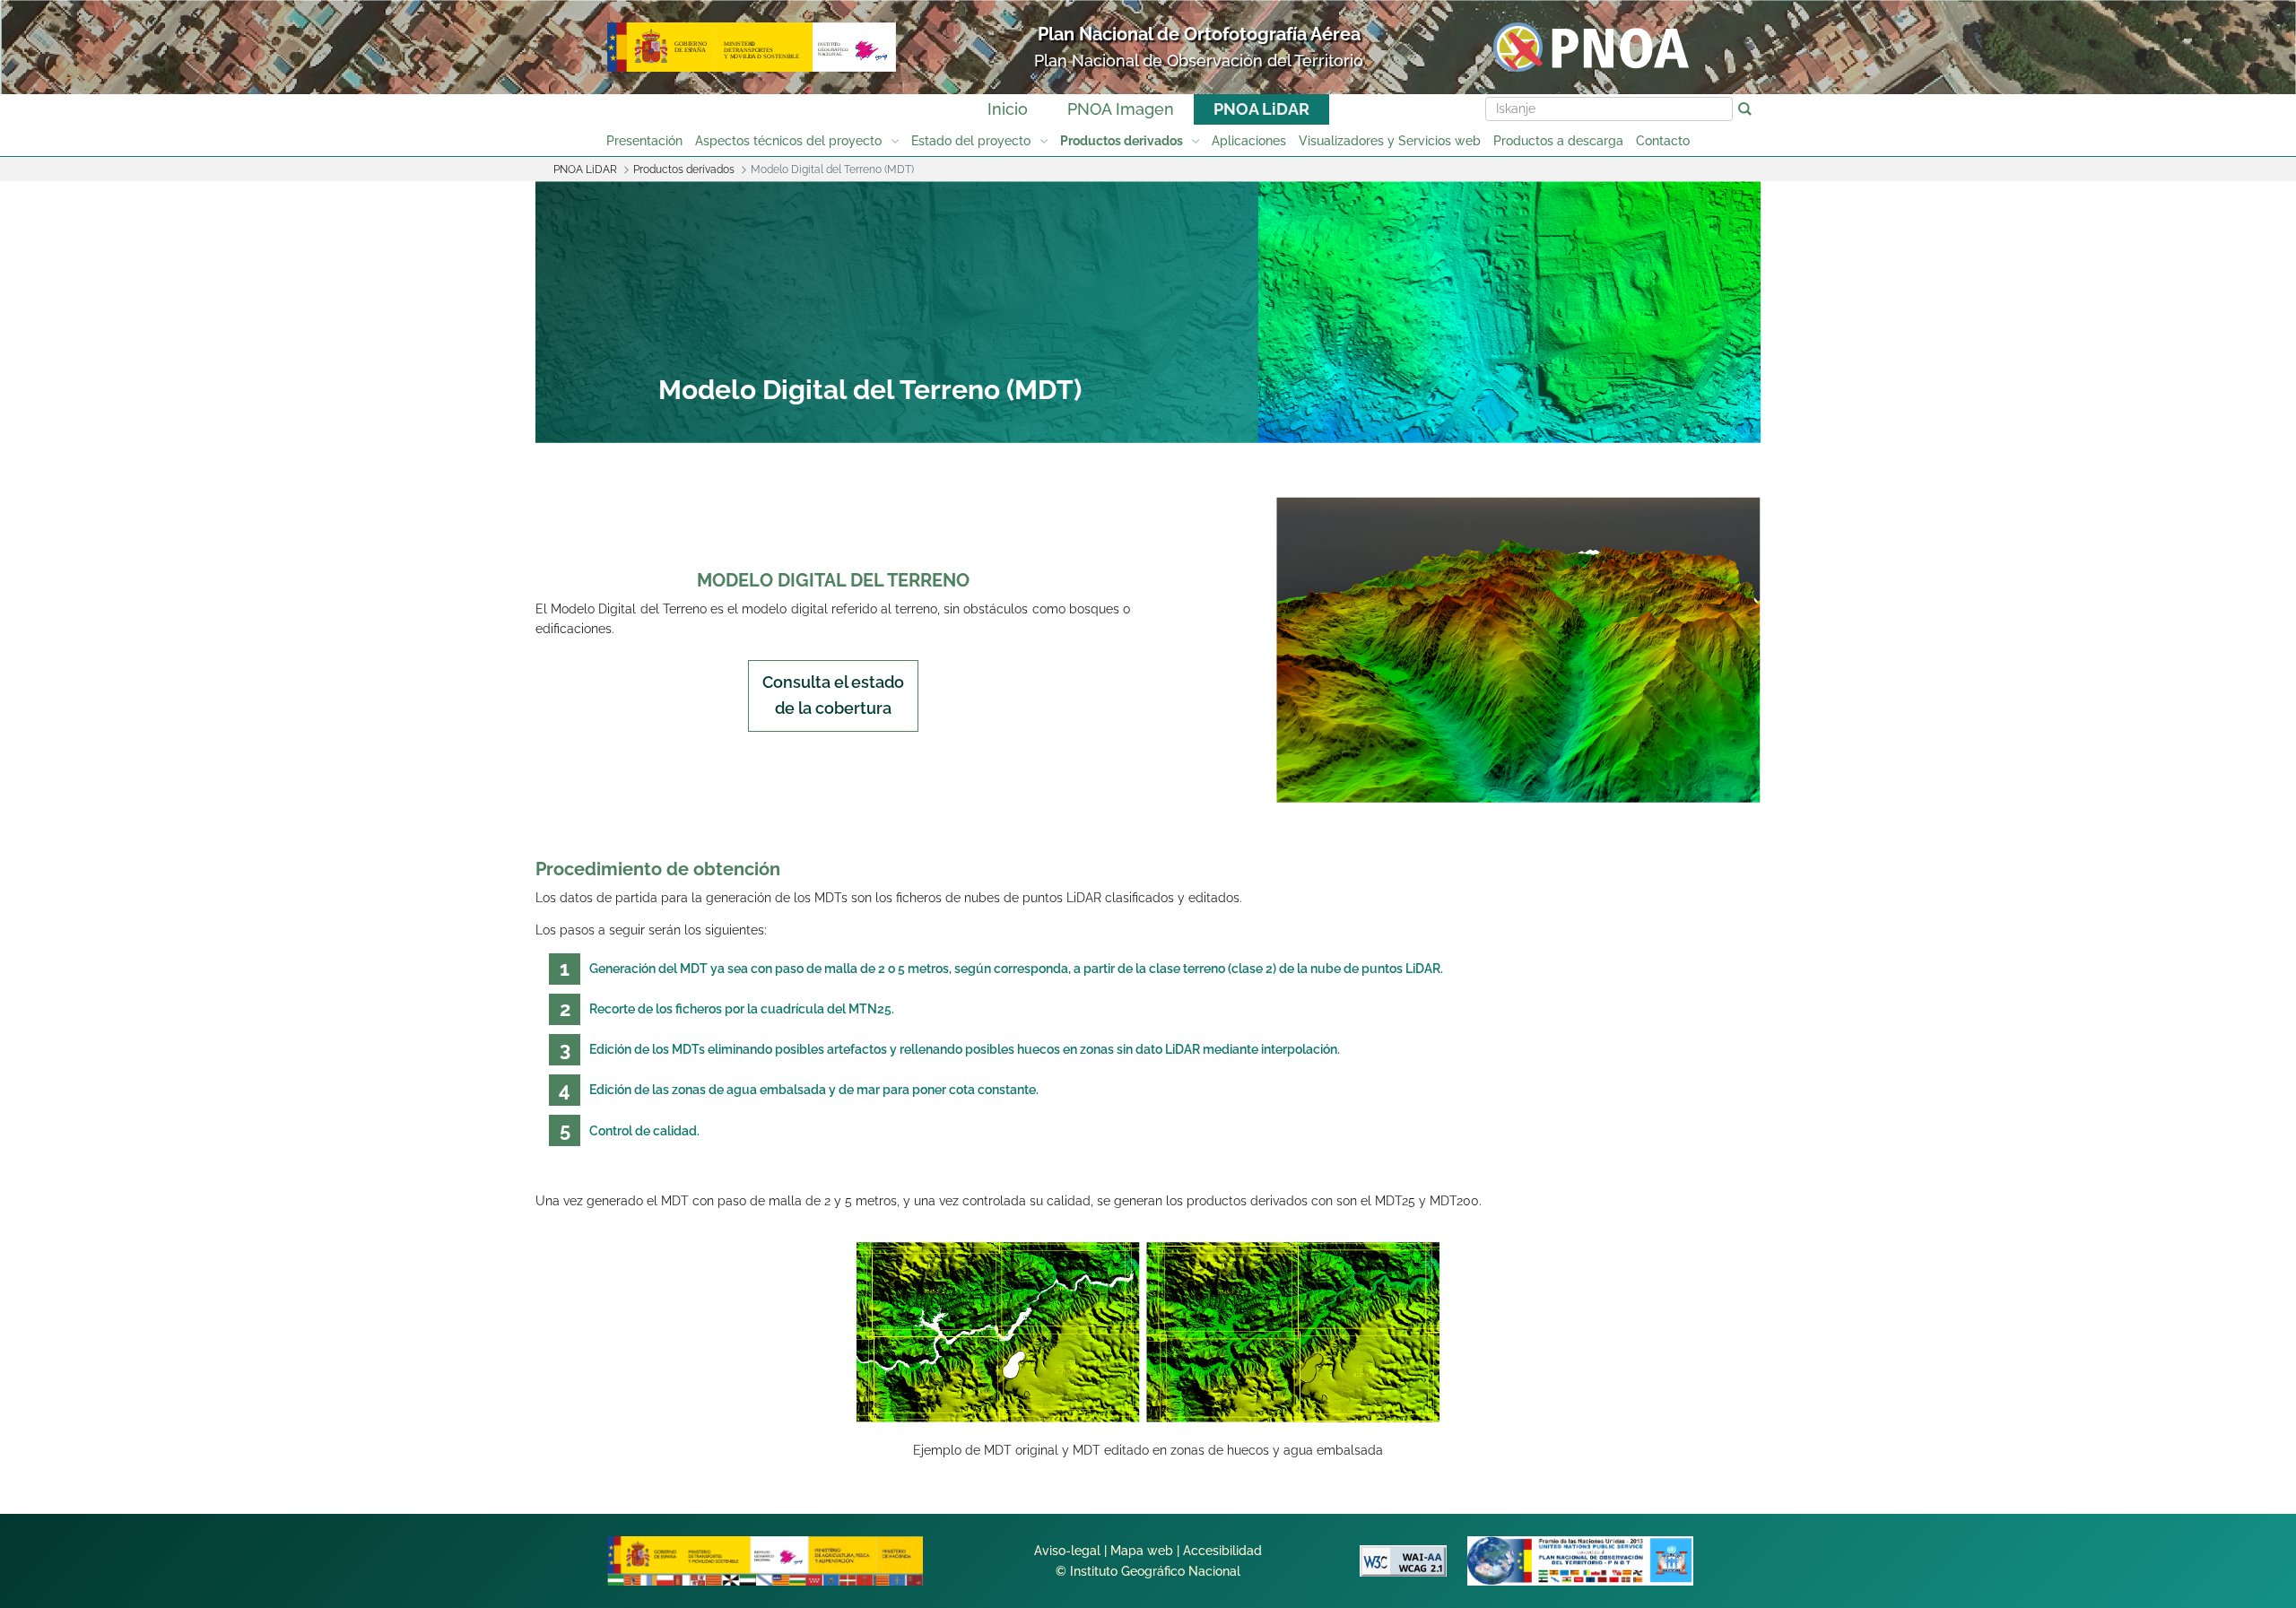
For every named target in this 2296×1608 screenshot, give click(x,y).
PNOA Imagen (1121, 109)
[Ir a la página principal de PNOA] (1591, 46)
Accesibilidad (1222, 1551)
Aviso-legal (1067, 1551)
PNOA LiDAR (1261, 109)
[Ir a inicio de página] (2163, 1321)
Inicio (1008, 109)
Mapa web (1142, 1551)
